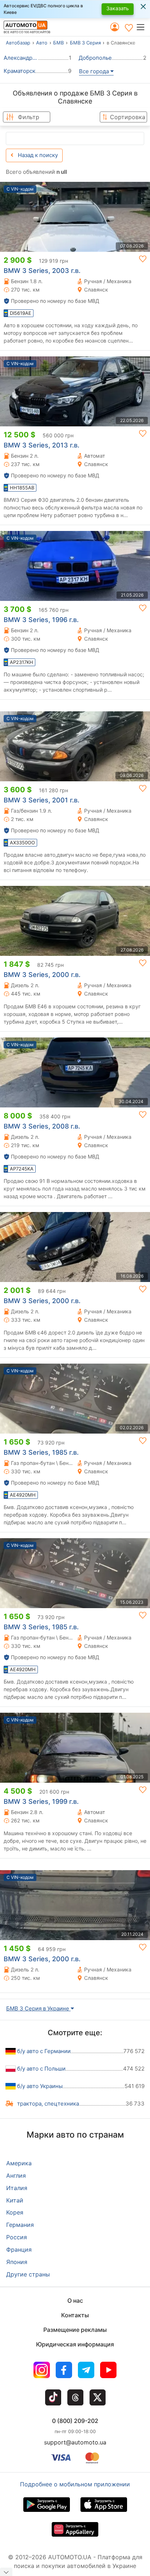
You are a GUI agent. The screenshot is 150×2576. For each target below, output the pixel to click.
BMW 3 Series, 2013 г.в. (42, 445)
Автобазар (18, 43)
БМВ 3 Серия (85, 43)
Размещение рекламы (75, 2330)
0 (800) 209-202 (75, 2421)
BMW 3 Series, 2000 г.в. (42, 975)
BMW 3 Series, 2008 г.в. (42, 1126)
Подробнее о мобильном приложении (75, 2484)
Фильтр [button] (29, 117)
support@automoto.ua (75, 2442)
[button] (143, 27)
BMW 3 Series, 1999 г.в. (41, 1801)
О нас (75, 2301)
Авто (42, 43)
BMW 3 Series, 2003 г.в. (42, 271)
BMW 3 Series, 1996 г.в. (41, 620)
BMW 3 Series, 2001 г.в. (42, 800)
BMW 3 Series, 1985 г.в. (41, 1452)
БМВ (58, 43)
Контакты (75, 2315)
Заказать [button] (118, 8)
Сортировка (128, 117)
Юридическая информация (75, 2344)
